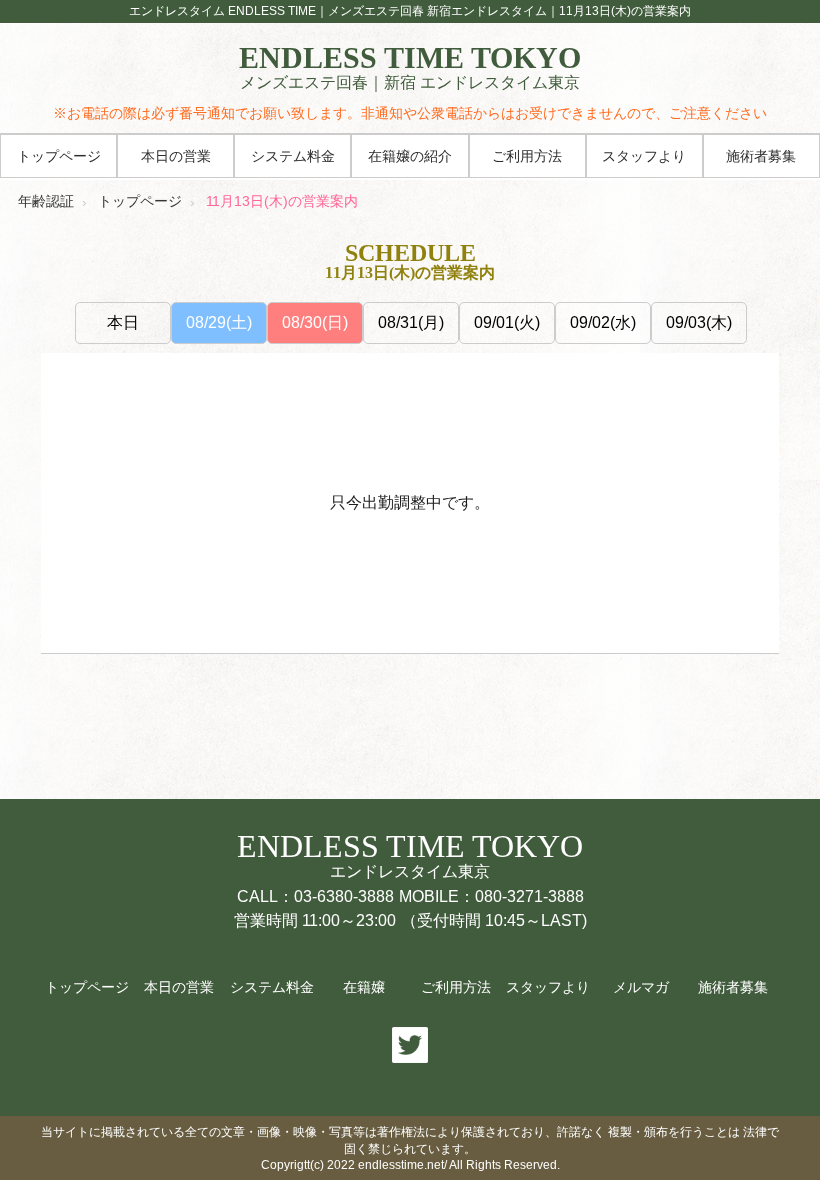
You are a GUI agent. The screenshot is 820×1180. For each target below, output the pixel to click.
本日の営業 (176, 156)
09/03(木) (699, 322)
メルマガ (641, 987)
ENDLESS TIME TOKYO (410, 67)
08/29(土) (219, 322)
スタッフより (644, 156)
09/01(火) (507, 322)
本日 (123, 322)
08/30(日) (315, 322)
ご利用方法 (527, 156)
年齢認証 (46, 201)
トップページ (59, 156)
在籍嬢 (364, 987)
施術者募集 (761, 156)
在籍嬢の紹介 (410, 156)
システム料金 (293, 156)
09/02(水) (603, 322)
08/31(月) (411, 322)
